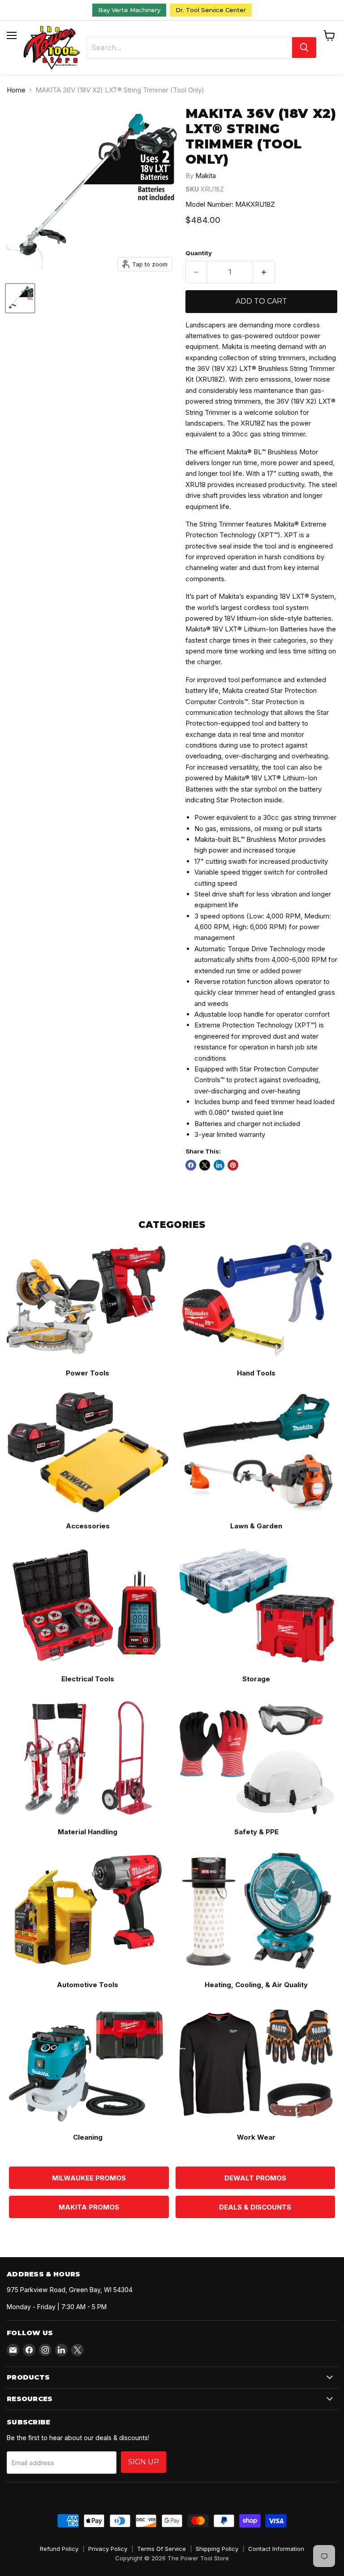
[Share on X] (205, 1165)
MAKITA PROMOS (89, 2207)
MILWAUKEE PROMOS (89, 2178)
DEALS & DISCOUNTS (255, 2207)
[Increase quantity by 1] (264, 272)
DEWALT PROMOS (255, 2178)
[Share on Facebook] (191, 1165)
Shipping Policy (217, 2549)
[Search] (304, 48)
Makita (206, 176)
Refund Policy (59, 2549)
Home (16, 90)
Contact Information (276, 2549)
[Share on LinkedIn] (219, 1165)
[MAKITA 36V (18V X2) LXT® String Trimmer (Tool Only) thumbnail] (20, 298)
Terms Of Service (161, 2549)
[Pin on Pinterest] (233, 1165)
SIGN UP (144, 2462)
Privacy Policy (108, 2549)
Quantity (199, 253)
